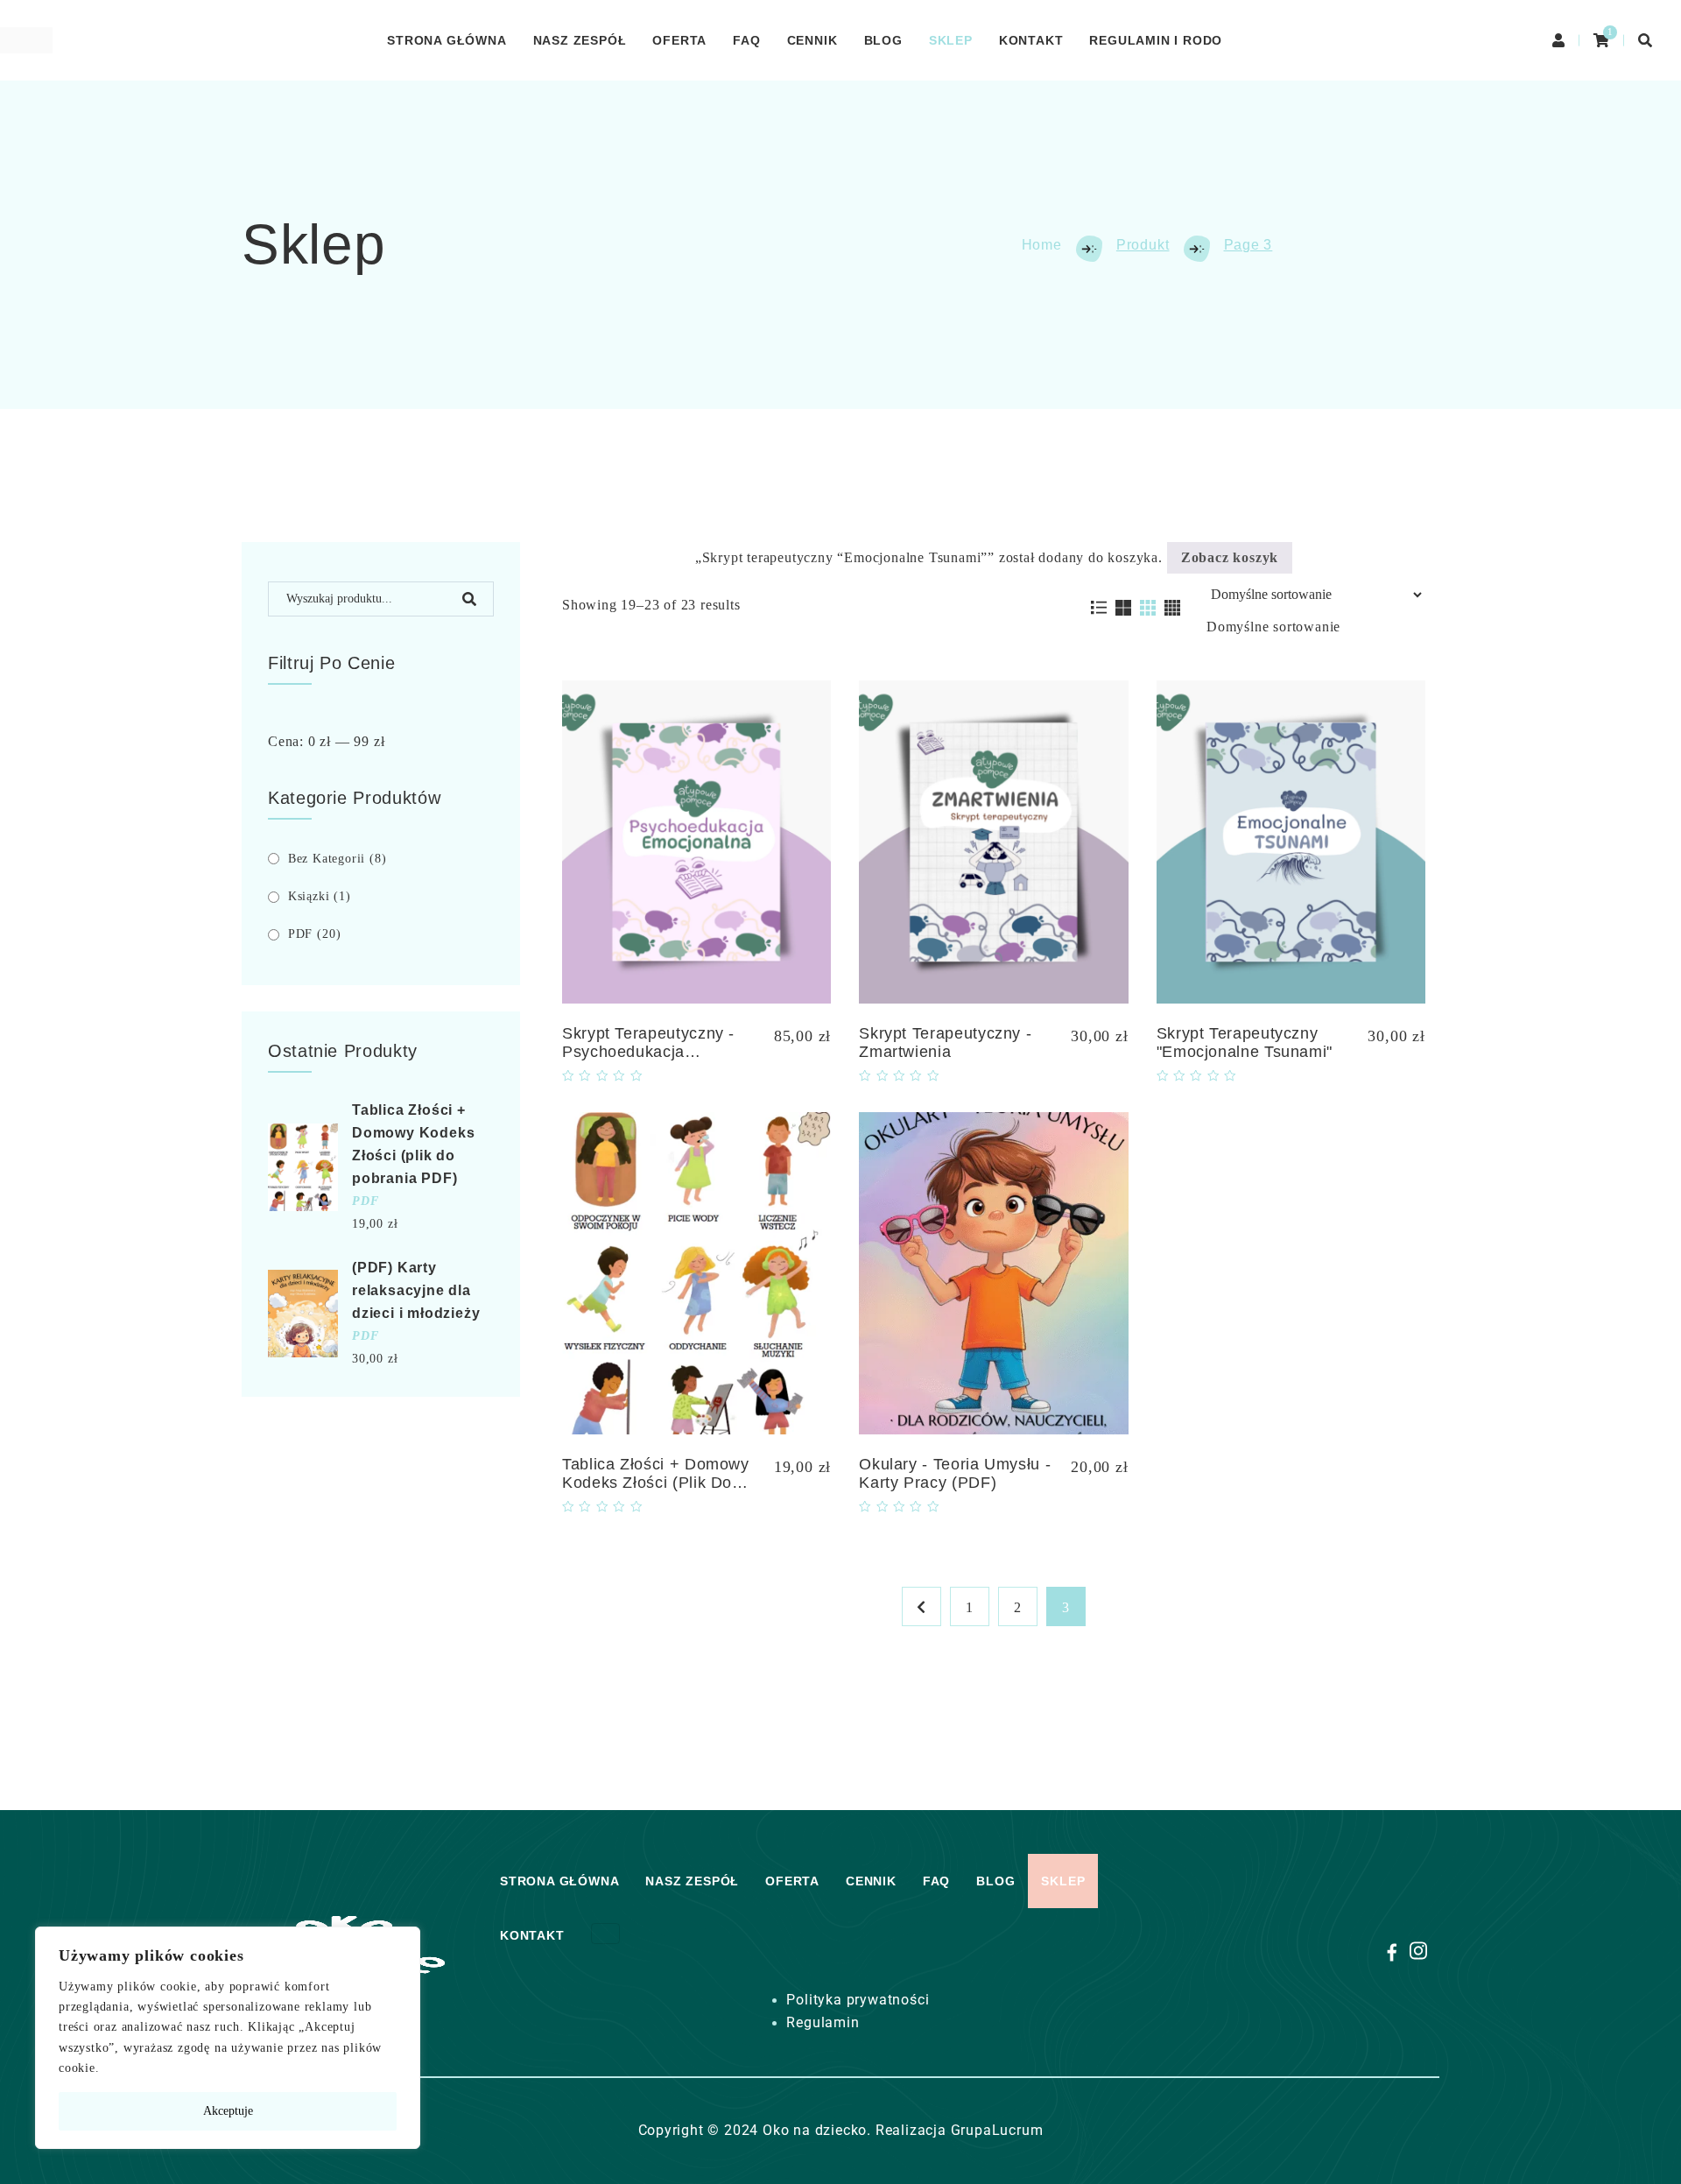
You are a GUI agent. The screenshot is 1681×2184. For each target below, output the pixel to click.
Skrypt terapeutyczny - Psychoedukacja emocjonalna (648, 1052)
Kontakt (1031, 40)
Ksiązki (320, 896)
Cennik (812, 40)
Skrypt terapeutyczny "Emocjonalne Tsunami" (1245, 1043)
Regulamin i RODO (1156, 40)
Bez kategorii (338, 859)
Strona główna (447, 40)
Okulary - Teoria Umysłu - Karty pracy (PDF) (955, 1473)
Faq (746, 40)
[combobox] (1273, 627)
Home (1042, 245)
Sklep (951, 40)
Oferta (679, 40)
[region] (228, 2038)
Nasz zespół (580, 40)
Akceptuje (228, 2111)
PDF (315, 934)
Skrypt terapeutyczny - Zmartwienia (945, 1043)
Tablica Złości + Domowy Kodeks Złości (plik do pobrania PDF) (656, 1483)
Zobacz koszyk (1230, 557)
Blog (883, 40)
